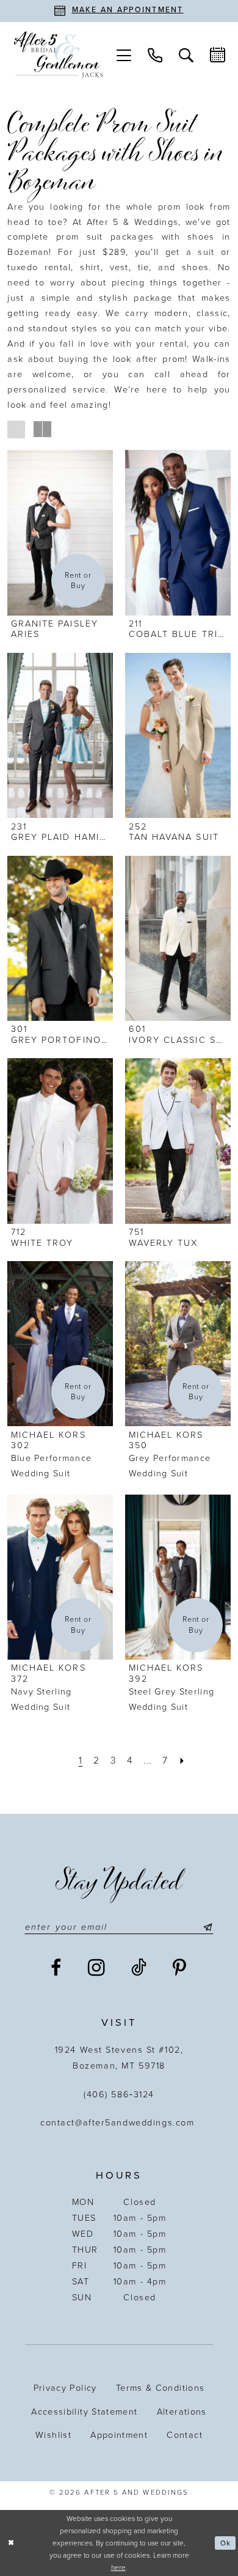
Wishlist (53, 2435)
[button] (124, 55)
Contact (185, 2435)
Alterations (182, 2412)
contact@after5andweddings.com (119, 2123)
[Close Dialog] (11, 2543)
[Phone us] (155, 55)
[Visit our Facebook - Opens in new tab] (56, 1968)
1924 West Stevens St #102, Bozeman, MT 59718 (119, 2058)
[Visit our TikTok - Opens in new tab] (139, 1968)
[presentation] (60, 532)
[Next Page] (182, 1761)
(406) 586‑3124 (119, 2095)
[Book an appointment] (218, 55)
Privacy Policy (65, 2388)
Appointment (119, 2435)
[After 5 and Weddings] (58, 55)
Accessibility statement (84, 2412)
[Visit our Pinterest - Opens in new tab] (180, 1968)
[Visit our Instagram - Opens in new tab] (97, 1968)
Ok (225, 2543)
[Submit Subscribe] (205, 1927)
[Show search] (186, 55)
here (118, 2567)
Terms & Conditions (160, 2388)
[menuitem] (124, 55)
